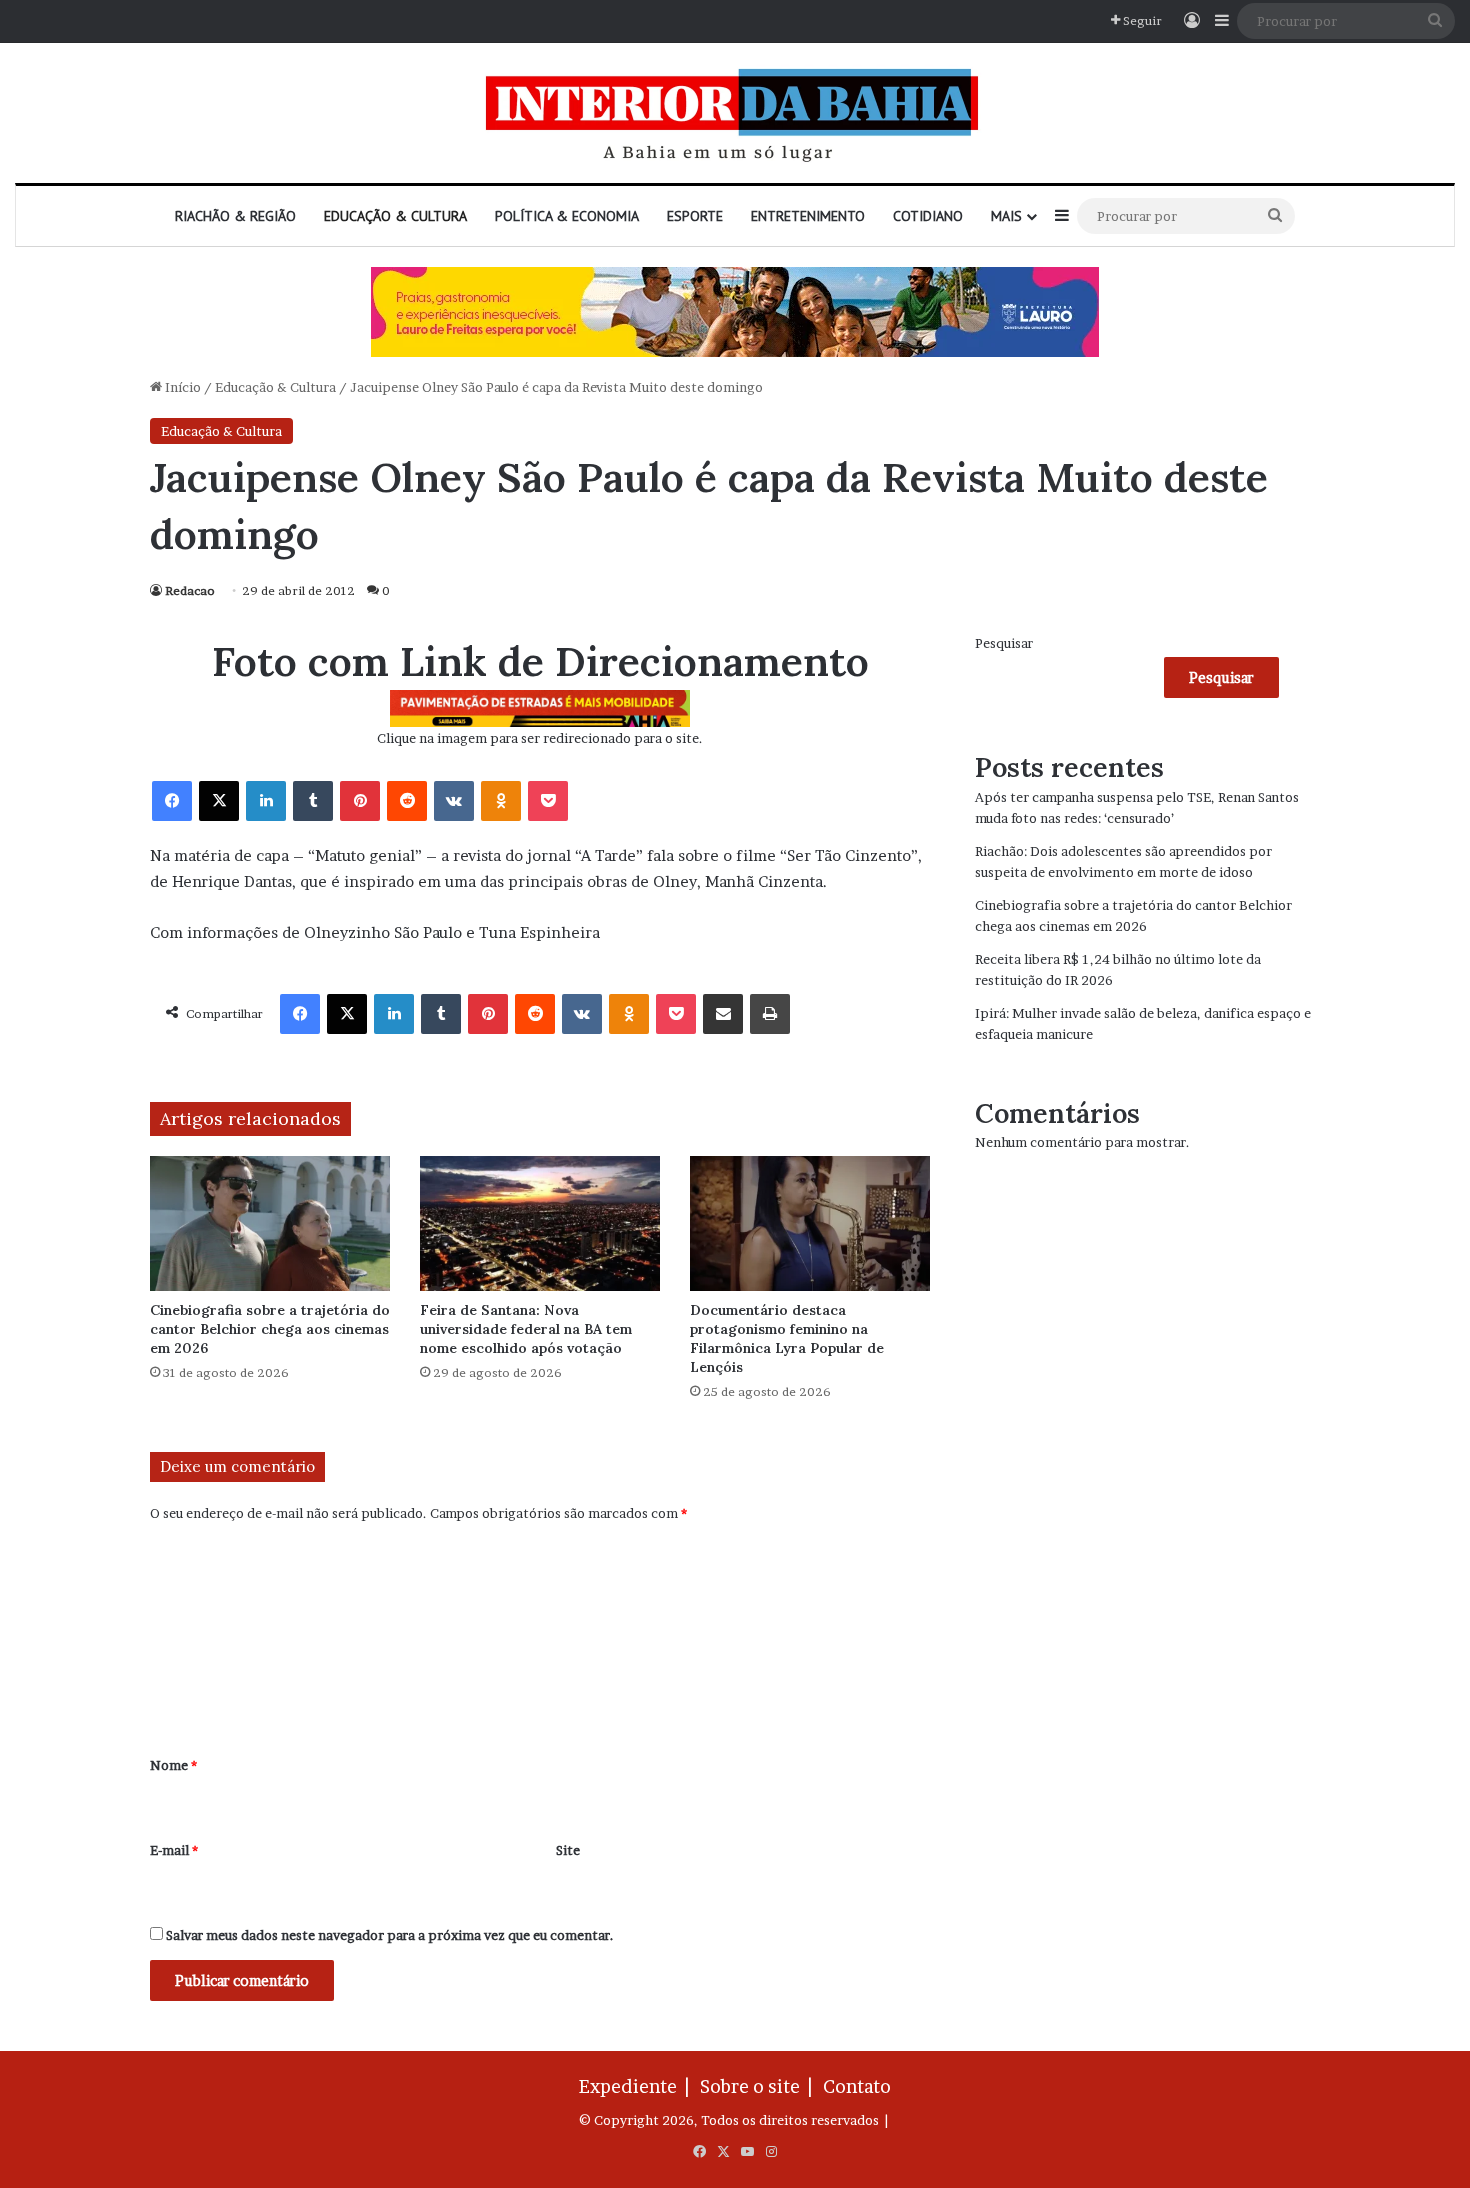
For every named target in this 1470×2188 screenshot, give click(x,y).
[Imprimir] (770, 1014)
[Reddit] (407, 801)
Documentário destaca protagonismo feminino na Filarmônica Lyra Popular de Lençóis (787, 1338)
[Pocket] (548, 801)
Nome (173, 1765)
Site (568, 1850)
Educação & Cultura (395, 216)
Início (181, 387)
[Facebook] (172, 801)
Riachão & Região (235, 216)
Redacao (190, 590)
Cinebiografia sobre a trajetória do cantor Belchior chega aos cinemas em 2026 (270, 1329)
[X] (219, 801)
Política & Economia (567, 216)
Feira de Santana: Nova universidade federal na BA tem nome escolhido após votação (526, 1329)
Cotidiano (928, 216)
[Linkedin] (266, 801)
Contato (857, 2086)
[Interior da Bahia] (735, 113)
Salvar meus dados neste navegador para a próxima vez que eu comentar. (390, 1935)
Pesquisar (1004, 643)
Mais (1006, 216)
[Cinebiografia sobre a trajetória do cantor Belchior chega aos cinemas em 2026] (270, 1223)
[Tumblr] (313, 801)
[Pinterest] (360, 801)
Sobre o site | (760, 2086)
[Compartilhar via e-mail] (723, 1014)
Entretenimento (808, 216)
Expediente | (638, 2086)
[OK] (501, 801)
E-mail (174, 1850)
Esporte (695, 216)
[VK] (454, 801)
